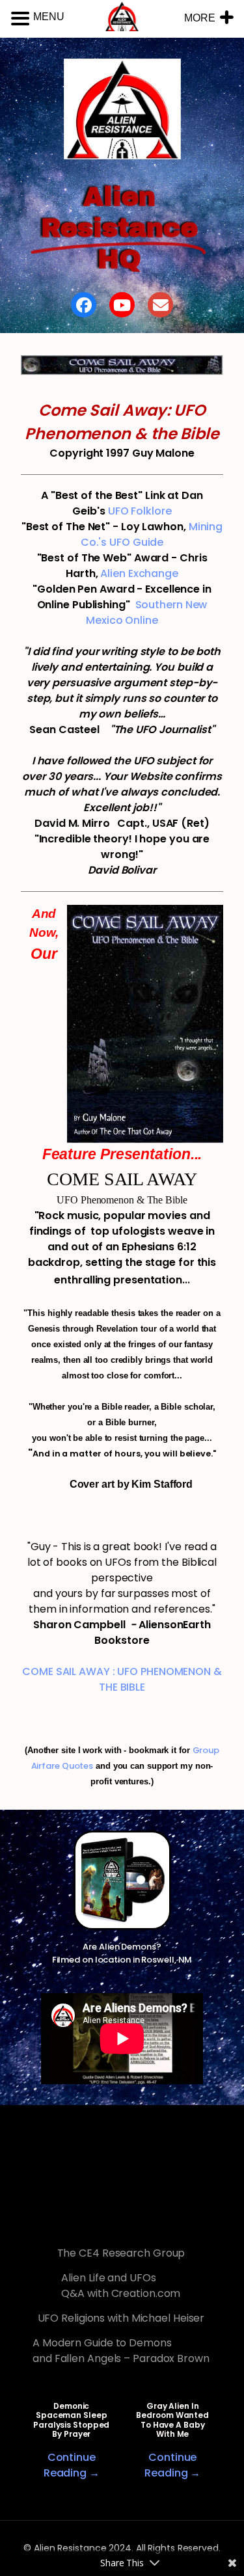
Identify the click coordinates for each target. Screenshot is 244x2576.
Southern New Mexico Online (146, 612)
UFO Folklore (140, 511)
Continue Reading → (72, 2465)
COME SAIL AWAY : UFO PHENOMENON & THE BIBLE (122, 1679)
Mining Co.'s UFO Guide (152, 534)
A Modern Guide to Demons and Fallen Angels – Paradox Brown (121, 2351)
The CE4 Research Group (121, 2253)
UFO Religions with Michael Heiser (121, 2318)
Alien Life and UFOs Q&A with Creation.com (121, 2286)
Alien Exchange (139, 573)
